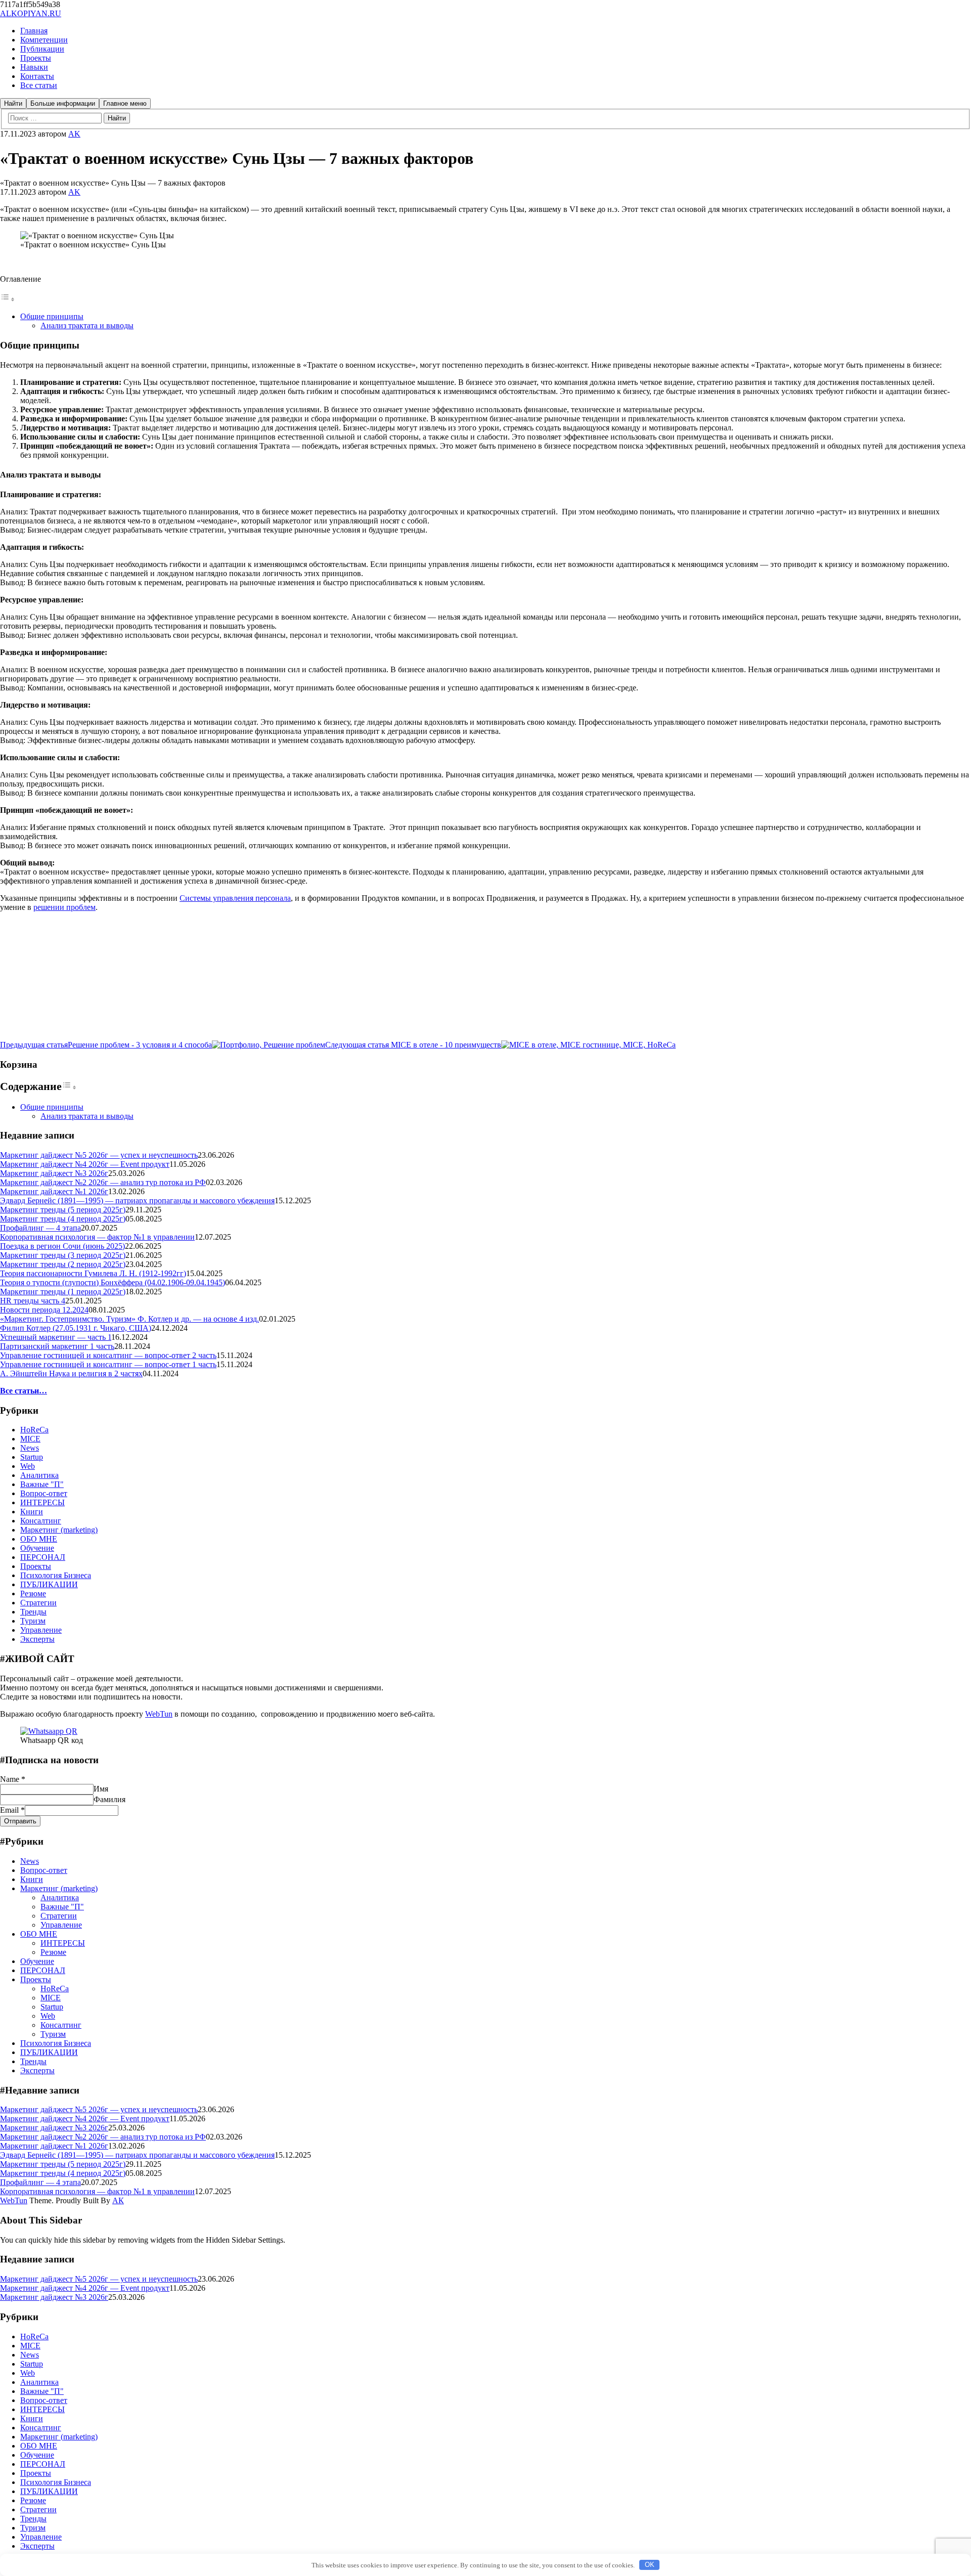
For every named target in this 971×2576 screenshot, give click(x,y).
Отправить (20, 1821)
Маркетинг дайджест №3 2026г (54, 1173)
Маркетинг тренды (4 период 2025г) (63, 1219)
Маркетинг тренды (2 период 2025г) (63, 1264)
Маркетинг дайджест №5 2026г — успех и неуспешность (99, 1155)
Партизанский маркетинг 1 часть (57, 1346)
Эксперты (37, 1639)
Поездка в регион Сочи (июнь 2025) (62, 1246)
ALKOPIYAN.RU (31, 13)
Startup (32, 1457)
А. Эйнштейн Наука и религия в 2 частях (71, 1373)
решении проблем (64, 907)
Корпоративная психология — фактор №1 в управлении (97, 1237)
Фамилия (109, 1799)
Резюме (33, 1593)
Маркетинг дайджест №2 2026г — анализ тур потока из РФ (103, 1182)
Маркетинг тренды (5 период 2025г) (63, 1210)
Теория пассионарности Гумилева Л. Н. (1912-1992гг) (93, 1273)
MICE (30, 1439)
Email (12, 1810)
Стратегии (38, 1603)
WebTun (159, 1714)
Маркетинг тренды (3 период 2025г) (63, 1255)
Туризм (33, 1621)
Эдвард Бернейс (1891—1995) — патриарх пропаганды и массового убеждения (137, 1200)
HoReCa (34, 1430)
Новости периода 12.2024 (44, 1310)
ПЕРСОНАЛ (43, 1557)
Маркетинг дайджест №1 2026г (54, 1191)
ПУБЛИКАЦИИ (49, 1584)
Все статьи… (24, 1391)
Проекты (36, 1566)
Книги (32, 1512)
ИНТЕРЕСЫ (42, 1502)
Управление (41, 1630)
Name (13, 1779)
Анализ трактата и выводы (87, 325)
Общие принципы (52, 316)
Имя (101, 1789)
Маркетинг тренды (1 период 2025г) (63, 1292)
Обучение (37, 1548)
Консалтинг (41, 1521)
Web (28, 1466)
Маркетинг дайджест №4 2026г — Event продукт (85, 1164)
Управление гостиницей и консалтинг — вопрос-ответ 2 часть (108, 1355)
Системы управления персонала (235, 898)
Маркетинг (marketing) (59, 1530)
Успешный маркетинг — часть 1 (56, 1337)
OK (650, 2565)
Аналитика (39, 1475)
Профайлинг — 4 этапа (40, 1228)
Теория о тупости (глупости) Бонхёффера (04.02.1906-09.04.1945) (113, 1282)
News (30, 1448)
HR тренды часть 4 (33, 1301)
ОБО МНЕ (39, 1539)
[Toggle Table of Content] (8, 299)
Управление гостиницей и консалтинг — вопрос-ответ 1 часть (108, 1364)
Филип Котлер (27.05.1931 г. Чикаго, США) (76, 1328)
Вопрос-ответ (44, 1493)
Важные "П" (42, 1484)
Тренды (33, 1612)
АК (118, 2200)
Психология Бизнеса (56, 1575)
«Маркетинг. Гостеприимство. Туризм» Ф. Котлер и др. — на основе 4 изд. (129, 1319)
